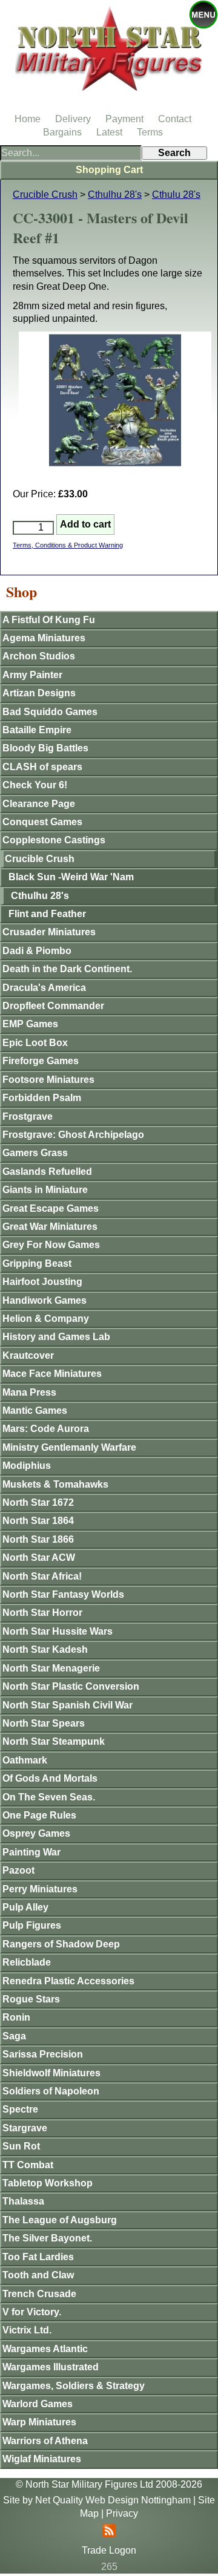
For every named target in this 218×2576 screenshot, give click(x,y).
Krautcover (28, 1355)
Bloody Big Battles (45, 748)
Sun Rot (21, 2146)
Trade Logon (109, 2550)
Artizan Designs (39, 693)
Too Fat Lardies (38, 2257)
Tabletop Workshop (48, 2183)
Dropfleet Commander (53, 1006)
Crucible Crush (45, 195)
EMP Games (30, 1024)
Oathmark (25, 1760)
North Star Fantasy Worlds (63, 1594)
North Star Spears (44, 1723)
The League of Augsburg (60, 2220)
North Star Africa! (42, 1576)
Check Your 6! (35, 785)
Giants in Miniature (45, 1190)
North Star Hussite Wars (58, 1631)
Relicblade (27, 1962)
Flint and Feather (47, 914)
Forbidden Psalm (42, 1098)
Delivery (73, 119)
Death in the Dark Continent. (67, 969)
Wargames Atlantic (45, 2349)
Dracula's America (44, 988)
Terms (150, 132)
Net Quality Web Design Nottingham (113, 2500)
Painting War (31, 1852)
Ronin (16, 2017)
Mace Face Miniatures (52, 1374)
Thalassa (23, 2201)
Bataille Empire (37, 730)
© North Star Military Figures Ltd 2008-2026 (109, 2484)
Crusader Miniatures (49, 932)
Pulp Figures (32, 1925)
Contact (175, 119)
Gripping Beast (37, 1263)
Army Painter (32, 675)
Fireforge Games (41, 1061)
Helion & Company (46, 1319)
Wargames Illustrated (51, 2367)
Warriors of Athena (45, 2441)
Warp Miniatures (39, 2422)
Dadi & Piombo (37, 951)
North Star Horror (42, 1613)
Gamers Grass (35, 1153)
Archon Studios (39, 656)
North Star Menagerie (51, 1668)
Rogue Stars (31, 1999)
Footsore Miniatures (48, 1080)
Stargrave (25, 2128)
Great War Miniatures (50, 1227)
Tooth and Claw (38, 2275)
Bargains (62, 132)
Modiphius (27, 1466)
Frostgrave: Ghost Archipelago (73, 1135)
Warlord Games (38, 2404)
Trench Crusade (39, 2294)
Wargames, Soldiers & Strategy (74, 2386)
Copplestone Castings (54, 840)
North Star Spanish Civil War (68, 1705)
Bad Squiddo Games (50, 712)
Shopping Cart (109, 170)
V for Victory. (32, 2312)
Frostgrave (28, 1116)
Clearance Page (39, 804)
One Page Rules (39, 1815)
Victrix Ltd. (27, 2330)
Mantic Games (35, 1411)
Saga (14, 2036)
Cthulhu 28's (115, 195)
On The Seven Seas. (49, 1797)
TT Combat (28, 2165)
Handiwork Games (45, 1300)
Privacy (122, 2513)
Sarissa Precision (43, 2054)
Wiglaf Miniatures (42, 2459)
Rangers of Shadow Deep (61, 1944)
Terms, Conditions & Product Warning (68, 545)
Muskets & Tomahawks (55, 1484)
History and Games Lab (56, 1337)
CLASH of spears (42, 767)
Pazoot (18, 1870)
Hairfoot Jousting (42, 1282)
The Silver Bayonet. (47, 2238)
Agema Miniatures (44, 638)
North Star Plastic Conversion (71, 1686)
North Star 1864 (38, 1521)
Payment (124, 119)
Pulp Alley (25, 1907)
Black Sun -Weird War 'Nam (71, 877)
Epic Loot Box (35, 1043)
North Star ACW (39, 1558)
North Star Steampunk (54, 1741)
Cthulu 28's (176, 195)
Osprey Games (36, 1833)
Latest (109, 132)
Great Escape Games (51, 1208)
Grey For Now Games (51, 1245)
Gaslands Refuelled (47, 1172)
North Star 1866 (38, 1539)
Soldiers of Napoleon (51, 2091)
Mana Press (29, 1392)
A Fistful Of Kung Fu (49, 620)
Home (28, 119)
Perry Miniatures (40, 1889)
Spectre (20, 2109)
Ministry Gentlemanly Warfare (69, 1447)
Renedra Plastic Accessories (68, 1981)
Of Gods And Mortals (50, 1778)
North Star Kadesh (45, 1649)
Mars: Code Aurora (46, 1429)
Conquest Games (42, 822)
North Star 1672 (38, 1502)
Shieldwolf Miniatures (51, 2073)
